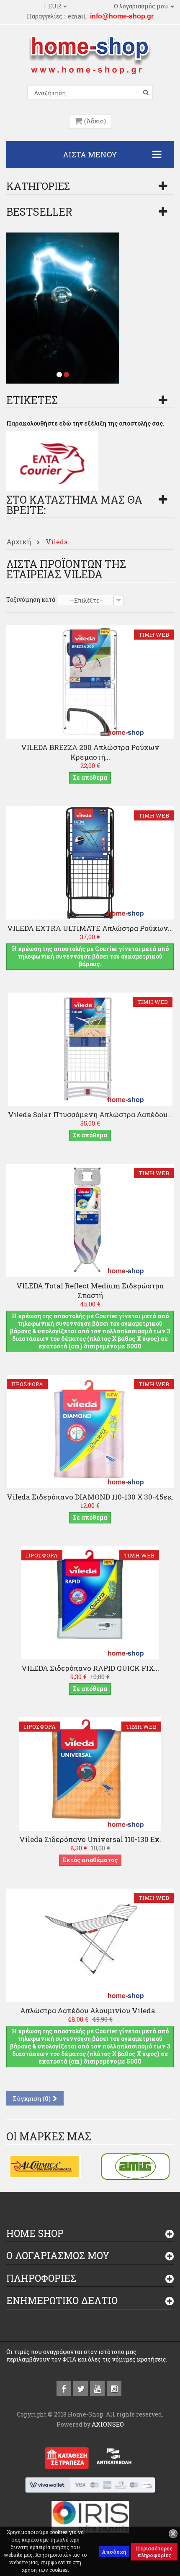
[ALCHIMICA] (45, 2166)
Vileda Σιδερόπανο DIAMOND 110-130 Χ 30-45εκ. (90, 1497)
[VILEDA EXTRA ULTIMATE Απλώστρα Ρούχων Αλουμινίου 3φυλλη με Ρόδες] (90, 862)
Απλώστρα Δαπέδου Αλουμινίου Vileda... (90, 2010)
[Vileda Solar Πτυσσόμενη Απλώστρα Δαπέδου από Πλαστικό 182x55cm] (90, 1049)
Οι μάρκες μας (49, 2136)
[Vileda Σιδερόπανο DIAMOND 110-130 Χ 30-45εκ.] (90, 1431)
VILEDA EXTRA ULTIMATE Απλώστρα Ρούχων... (90, 928)
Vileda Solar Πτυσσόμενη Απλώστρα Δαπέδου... (90, 1114)
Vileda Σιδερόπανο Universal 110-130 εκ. (90, 1839)
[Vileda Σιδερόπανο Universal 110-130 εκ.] (90, 1773)
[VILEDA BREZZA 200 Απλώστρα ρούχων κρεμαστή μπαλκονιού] (90, 681)
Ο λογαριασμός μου (58, 2255)
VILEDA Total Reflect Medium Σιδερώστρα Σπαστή (90, 1291)
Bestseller (39, 212)
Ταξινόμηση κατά (31, 600)
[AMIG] (135, 2166)
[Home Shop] (90, 54)
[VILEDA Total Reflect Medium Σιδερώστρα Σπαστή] (90, 1220)
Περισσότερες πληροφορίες (154, 2552)
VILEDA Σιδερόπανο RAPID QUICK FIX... (90, 1668)
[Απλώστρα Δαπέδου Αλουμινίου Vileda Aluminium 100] (90, 1945)
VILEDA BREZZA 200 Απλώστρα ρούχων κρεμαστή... (90, 752)
